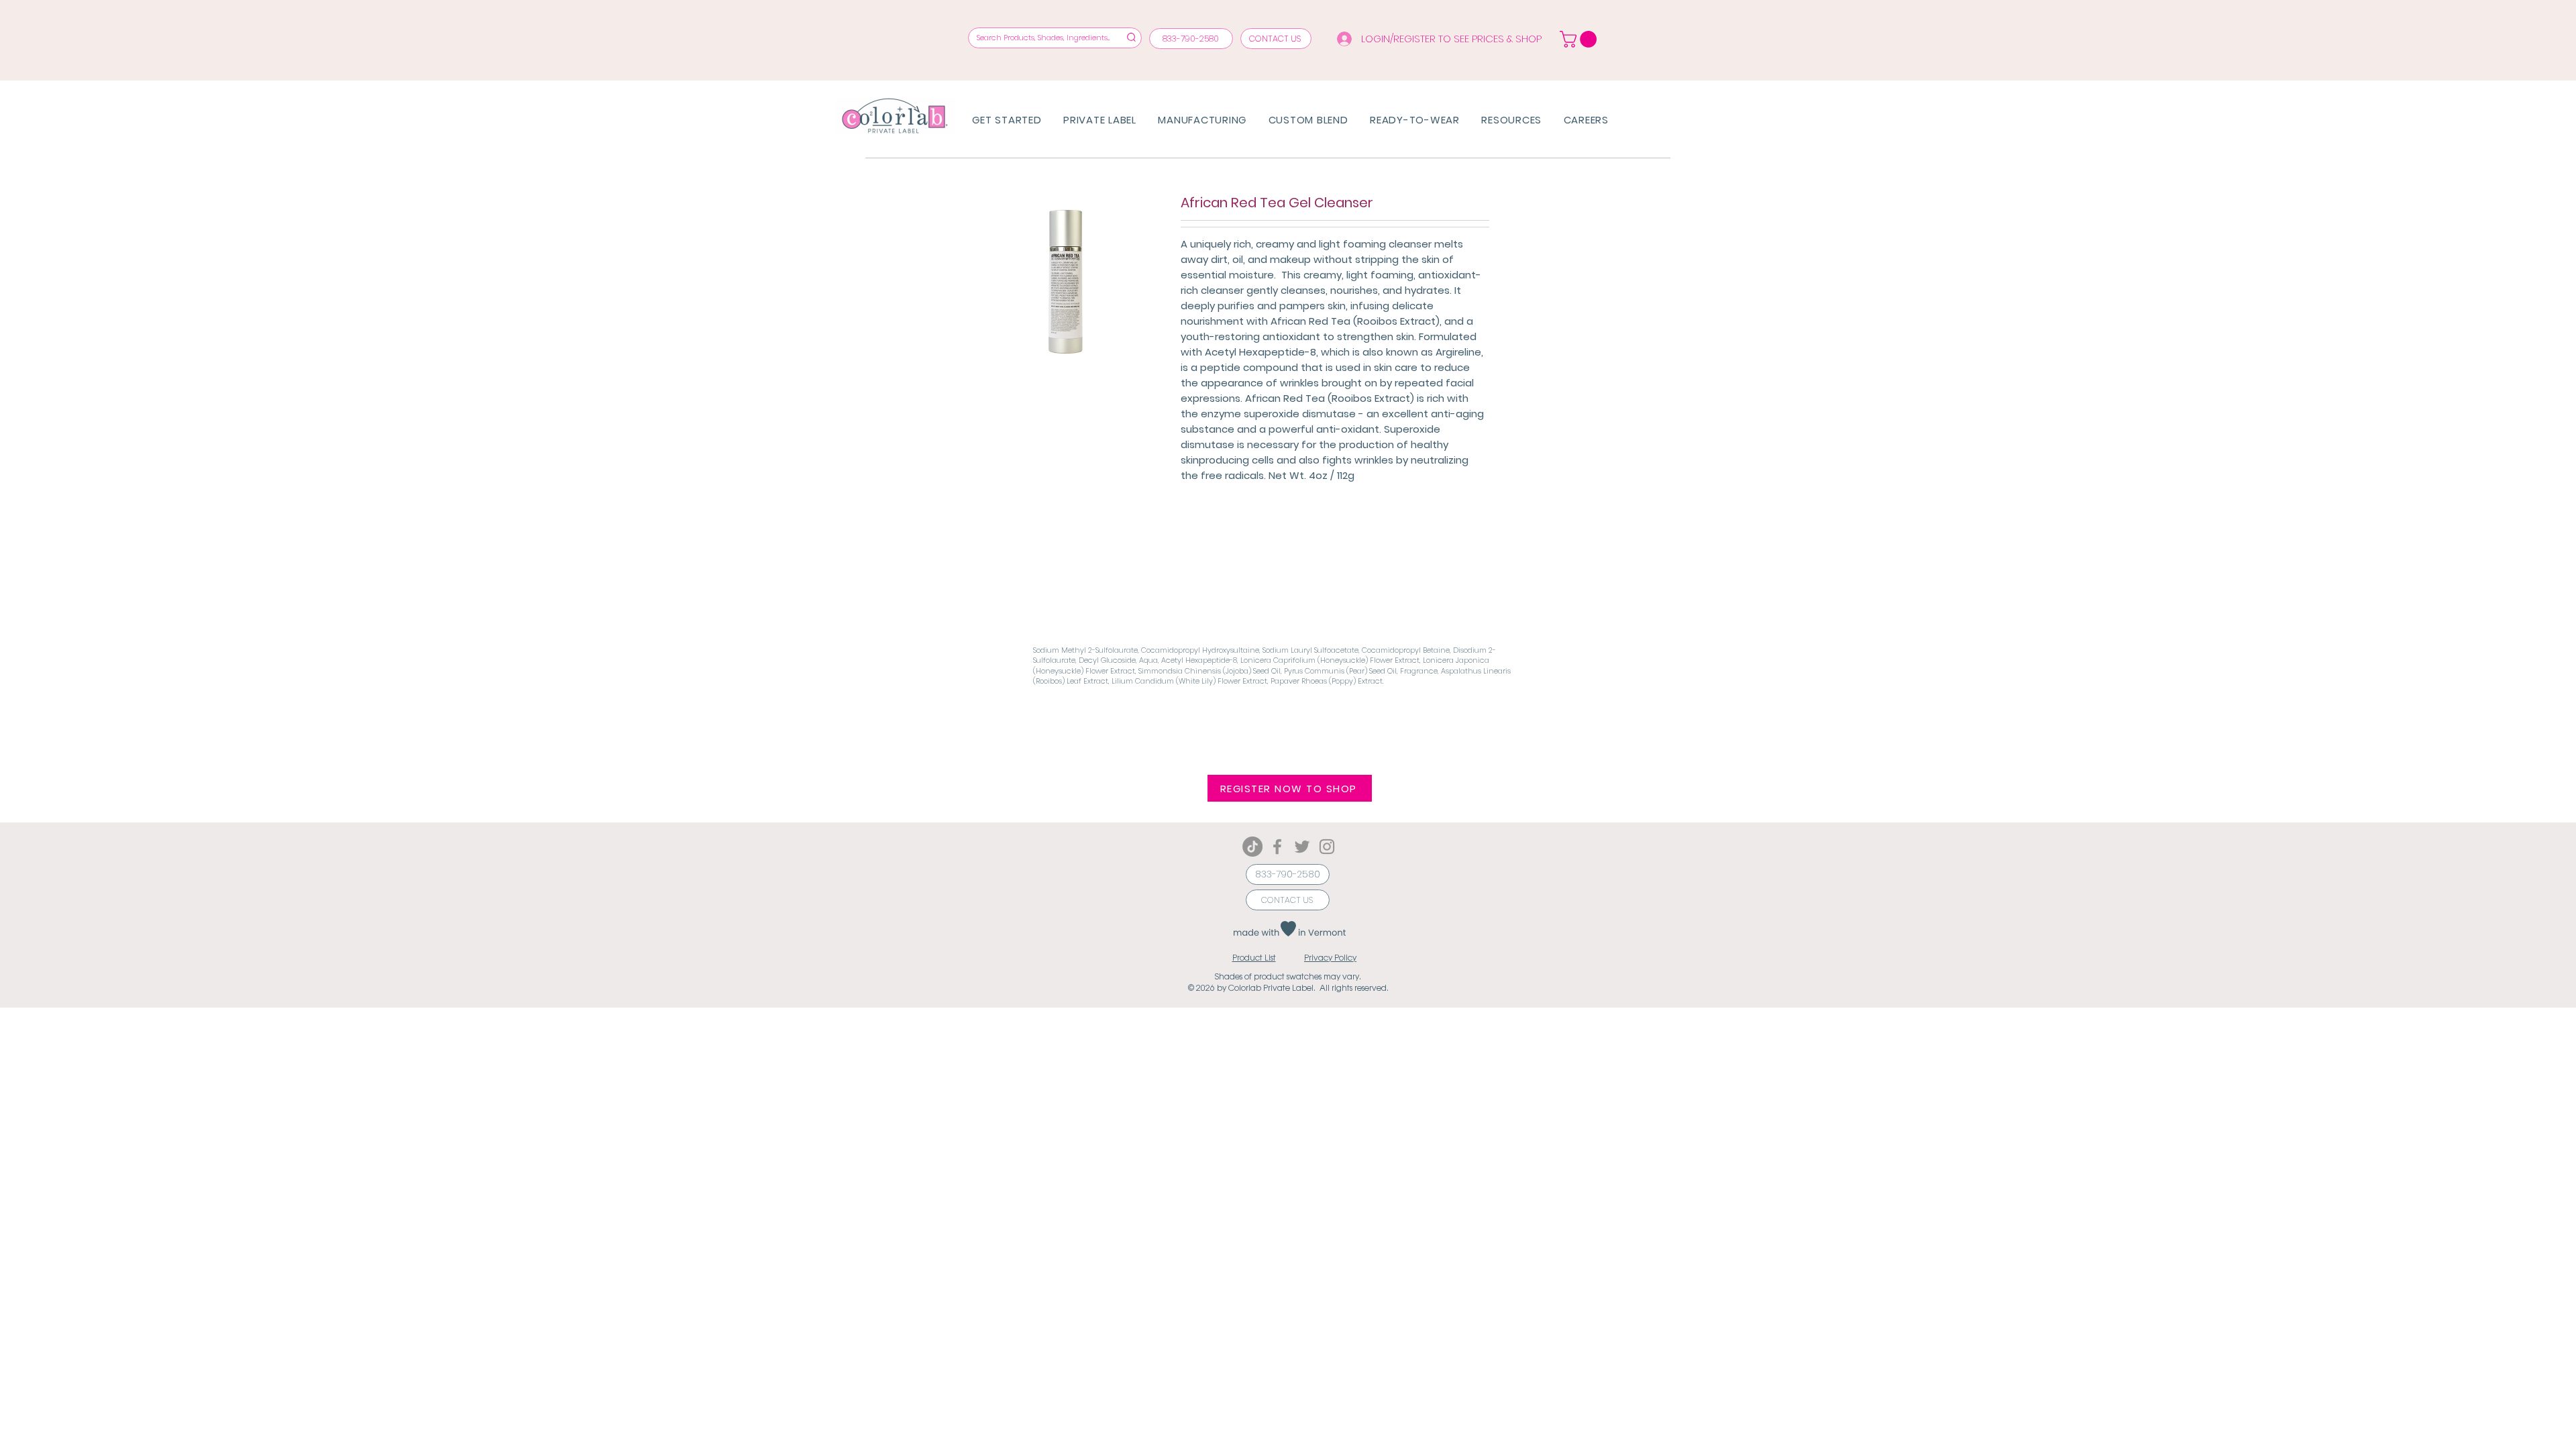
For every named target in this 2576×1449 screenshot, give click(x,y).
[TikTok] (1252, 847)
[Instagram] (1327, 847)
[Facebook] (1277, 847)
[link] (1580, 39)
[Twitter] (1302, 847)
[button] (1290, 788)
